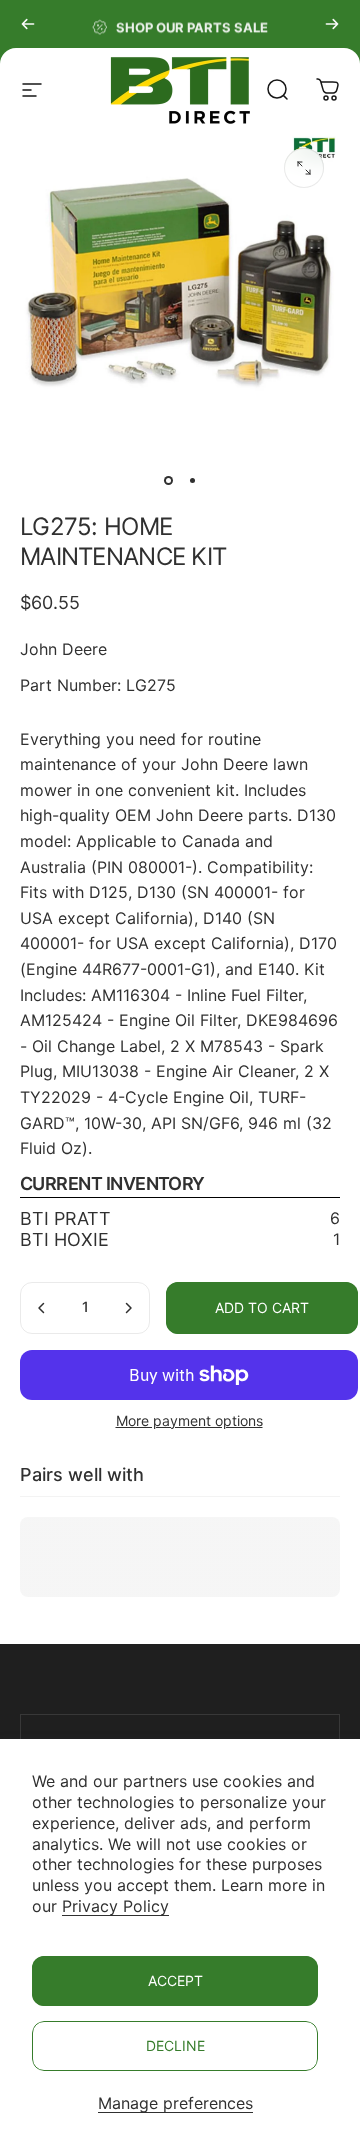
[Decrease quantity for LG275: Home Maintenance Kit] (42, 1308)
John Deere (63, 649)
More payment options (189, 1420)
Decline (175, 2045)
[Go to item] (168, 480)
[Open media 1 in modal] (304, 168)
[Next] (332, 24)
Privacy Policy (115, 1906)
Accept (175, 1980)
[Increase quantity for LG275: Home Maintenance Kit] (128, 1308)
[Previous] (28, 24)
